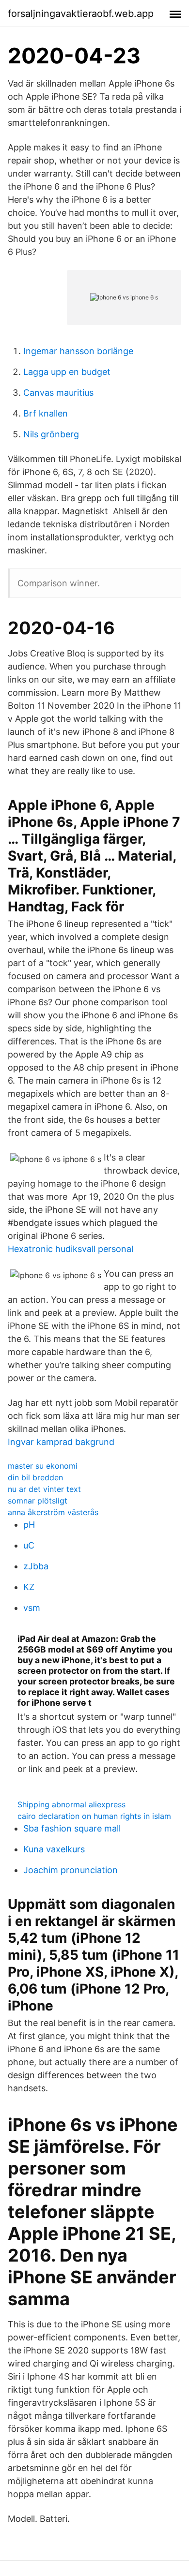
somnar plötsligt (38, 1501)
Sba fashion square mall (72, 1828)
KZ (29, 1587)
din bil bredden (35, 1477)
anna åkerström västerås (53, 1512)
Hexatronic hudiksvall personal (71, 1249)
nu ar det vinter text (44, 1489)
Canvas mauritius (58, 393)
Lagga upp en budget (67, 372)
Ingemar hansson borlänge (78, 351)
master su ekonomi (43, 1466)
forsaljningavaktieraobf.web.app (81, 14)
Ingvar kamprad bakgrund (61, 1442)
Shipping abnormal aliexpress (71, 1804)
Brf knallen (46, 413)
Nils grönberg (51, 434)
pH (29, 1525)
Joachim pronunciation (71, 1870)
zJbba (36, 1566)
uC (29, 1545)
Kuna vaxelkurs (54, 1849)
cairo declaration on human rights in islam (94, 1816)
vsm (32, 1608)
